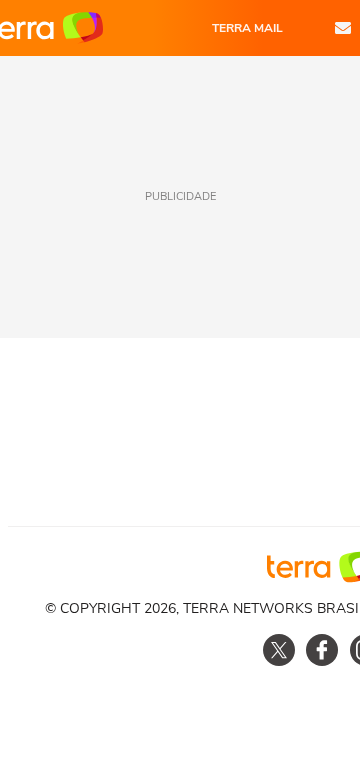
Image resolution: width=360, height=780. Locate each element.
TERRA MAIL (247, 28)
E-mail (343, 28)
